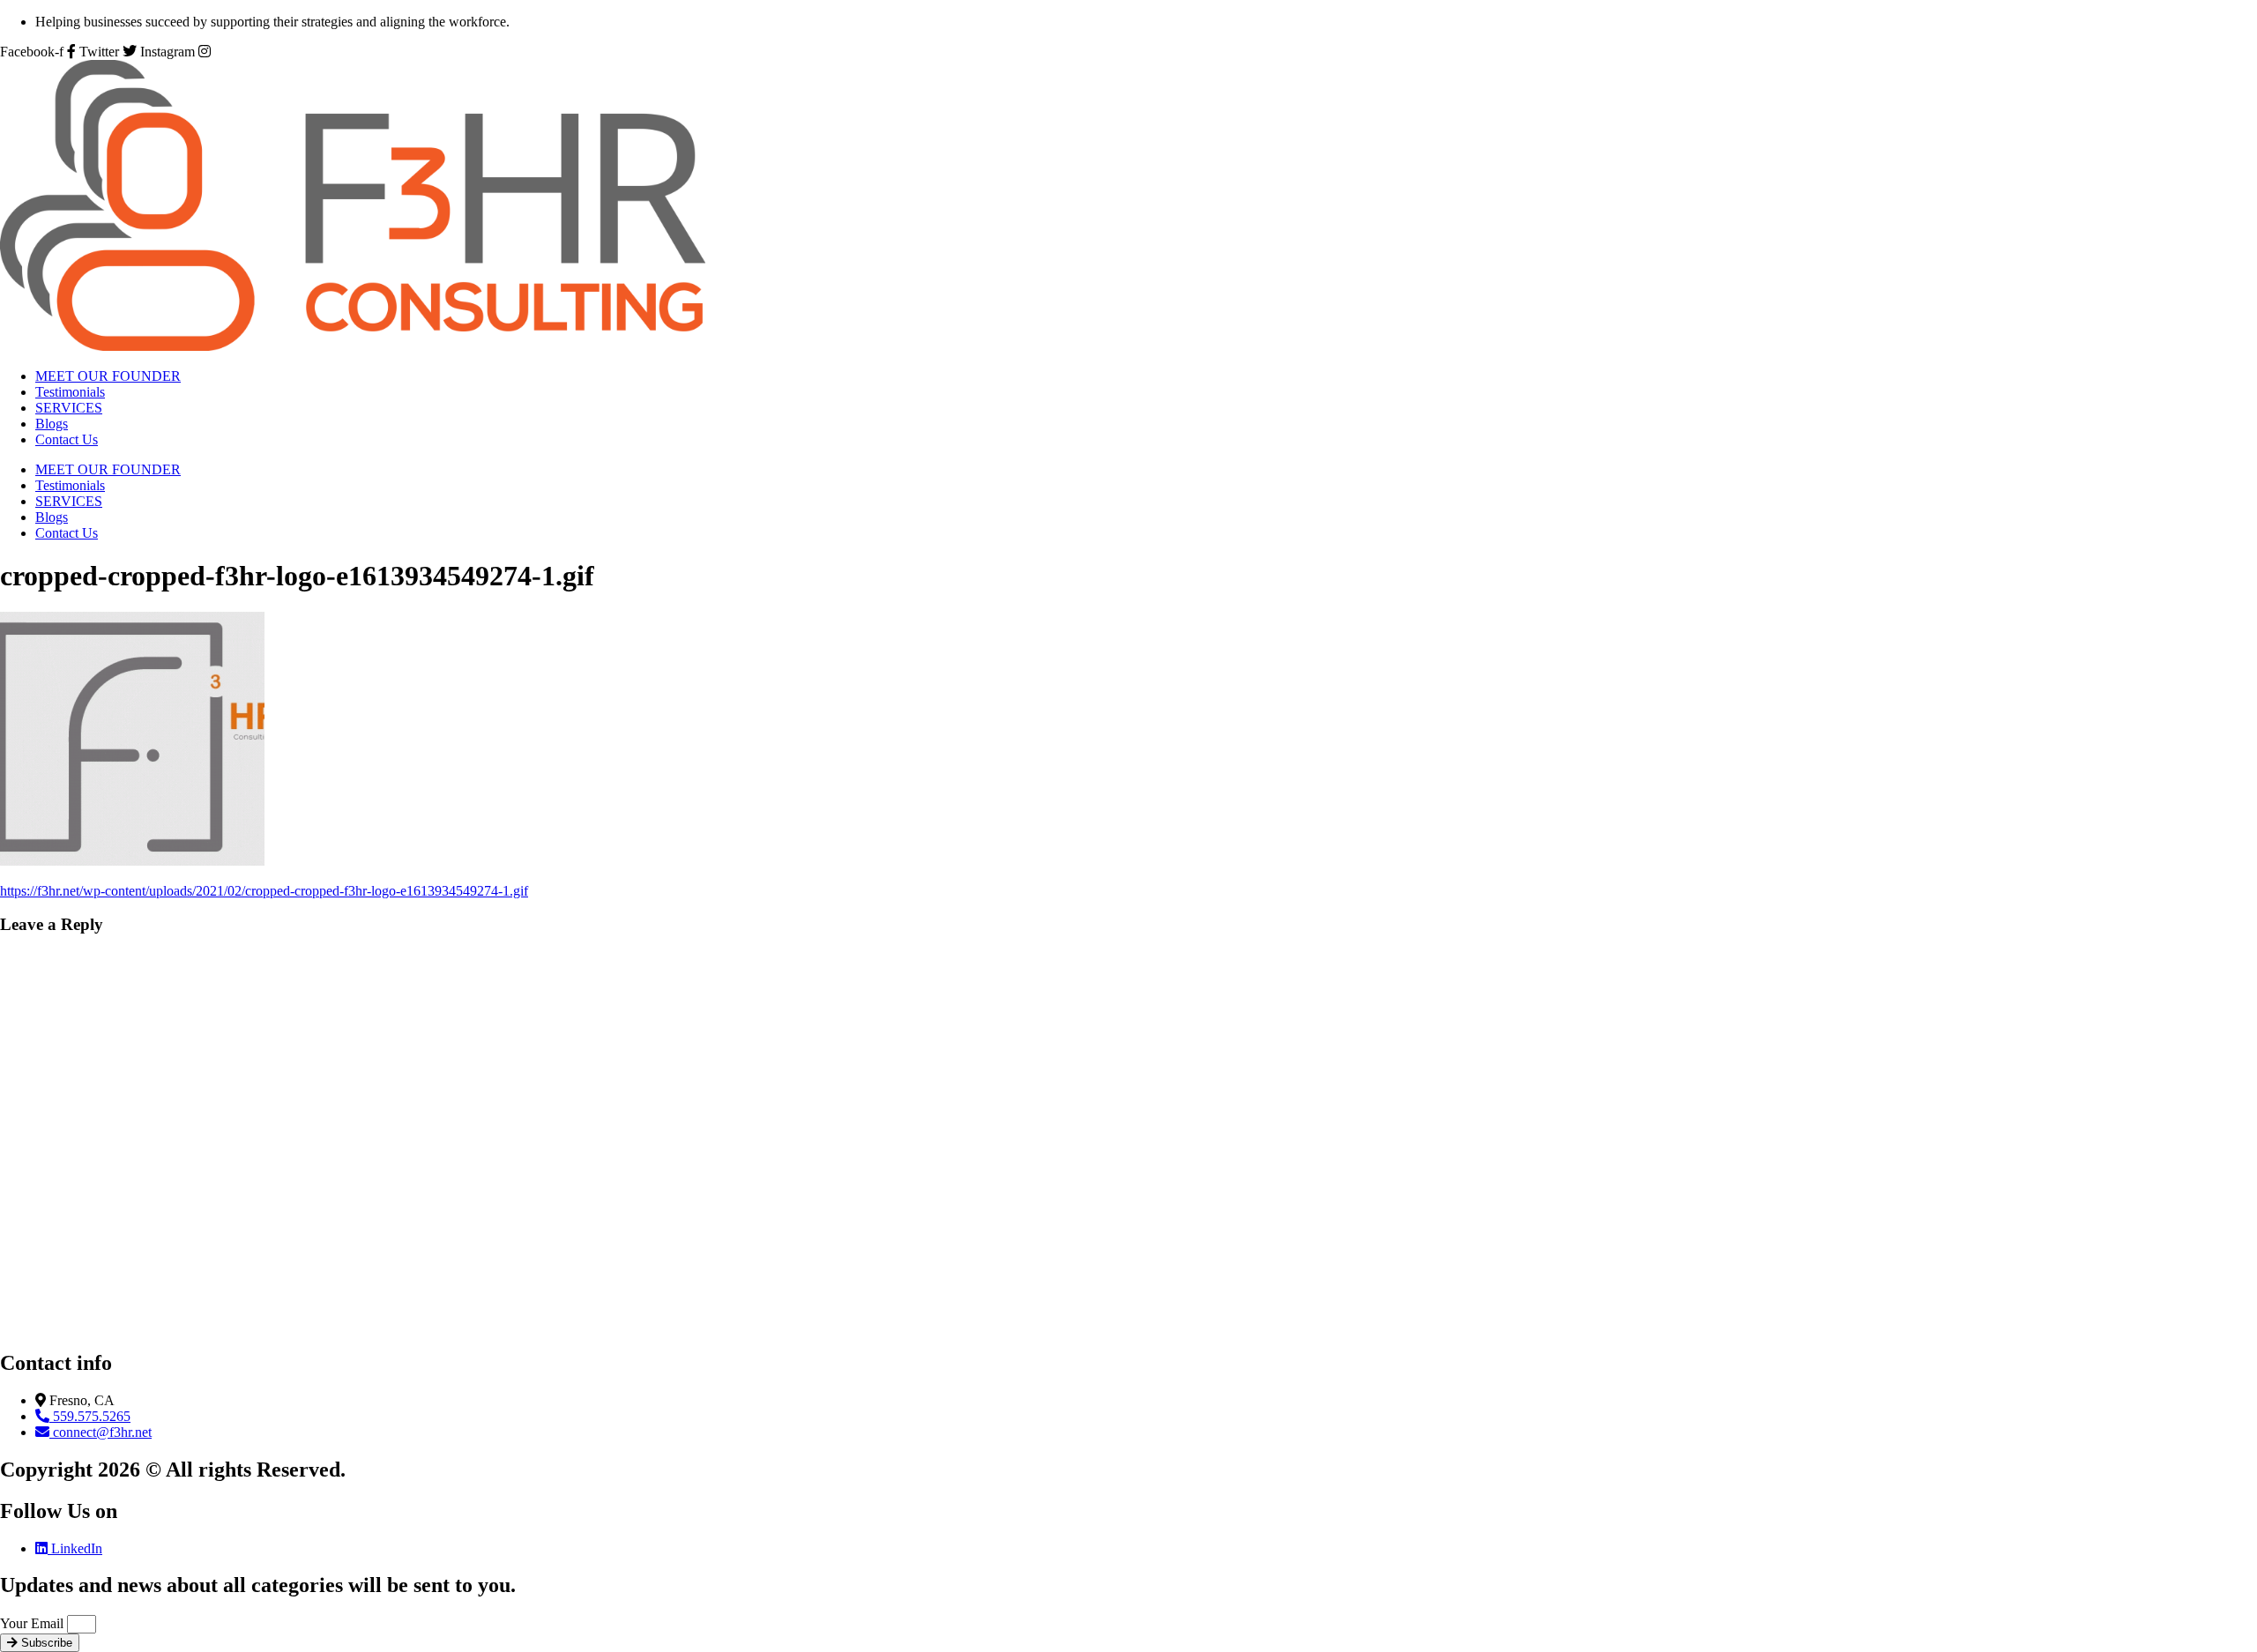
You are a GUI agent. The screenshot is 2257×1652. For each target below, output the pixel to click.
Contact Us (67, 439)
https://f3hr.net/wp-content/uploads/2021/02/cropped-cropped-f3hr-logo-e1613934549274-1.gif (264, 891)
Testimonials (70, 392)
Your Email (34, 1623)
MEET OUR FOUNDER (108, 376)
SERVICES (69, 408)
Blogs (52, 424)
